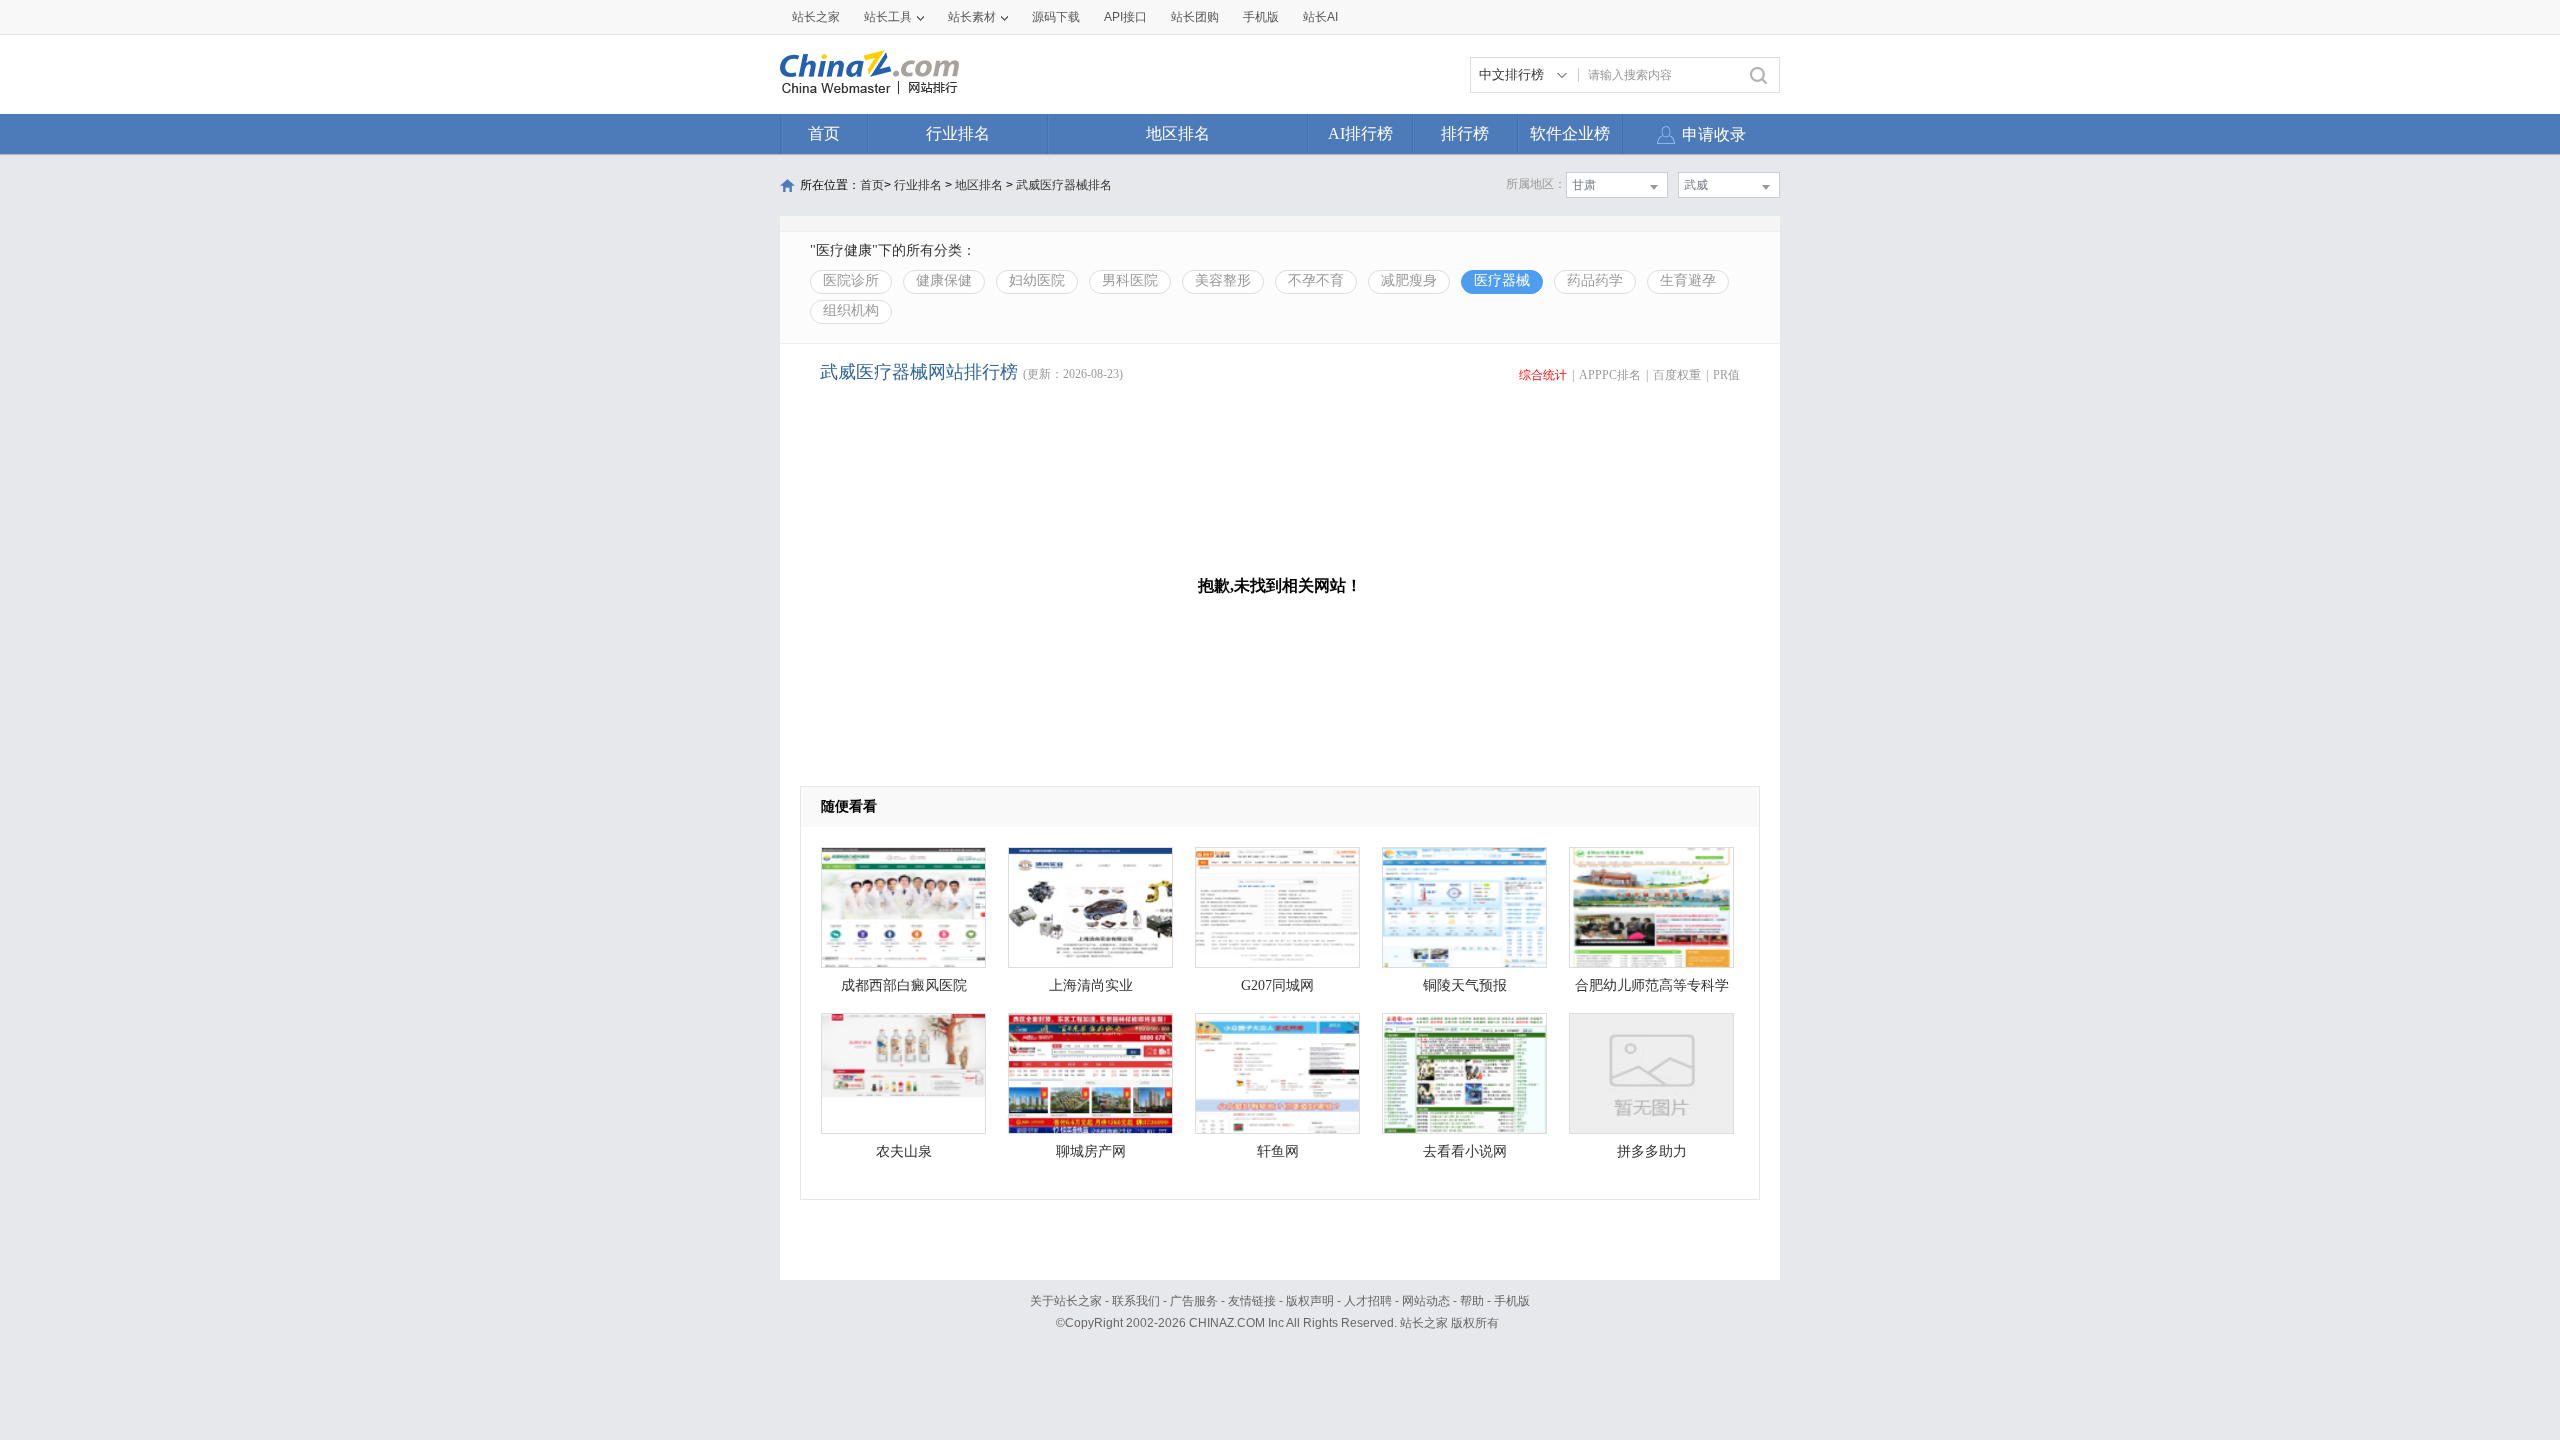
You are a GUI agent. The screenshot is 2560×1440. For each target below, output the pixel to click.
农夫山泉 (904, 1151)
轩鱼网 (1278, 1151)
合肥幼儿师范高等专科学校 (1652, 990)
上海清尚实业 (1091, 985)
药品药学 (1595, 280)
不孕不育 (1316, 280)
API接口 (1125, 17)
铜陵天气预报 (1465, 985)
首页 (824, 133)
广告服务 (1194, 1301)
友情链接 (1252, 1301)
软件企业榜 (1570, 133)
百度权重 (1677, 375)
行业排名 (958, 133)
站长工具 (888, 17)
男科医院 (1130, 280)
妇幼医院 (1037, 280)
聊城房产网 (1091, 1151)
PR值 (1726, 375)
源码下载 (1056, 17)
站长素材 (972, 17)
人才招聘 (1368, 1301)
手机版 (1512, 1301)
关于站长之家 (1066, 1301)
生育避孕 (1688, 280)
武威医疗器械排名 (1064, 185)
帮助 (1472, 1301)
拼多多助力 (1652, 1151)
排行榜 (1465, 133)
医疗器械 (1502, 280)
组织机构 (851, 310)
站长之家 (816, 17)
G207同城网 (1277, 985)
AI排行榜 (1360, 133)
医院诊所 (851, 280)
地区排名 (1178, 133)
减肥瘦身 (1409, 280)
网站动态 (1426, 1301)
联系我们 (1136, 1301)
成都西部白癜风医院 (904, 985)
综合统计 (1543, 375)
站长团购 (1195, 17)
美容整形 (1223, 280)
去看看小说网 (1465, 1151)
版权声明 (1310, 1301)
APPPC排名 (1610, 375)
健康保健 (944, 280)
